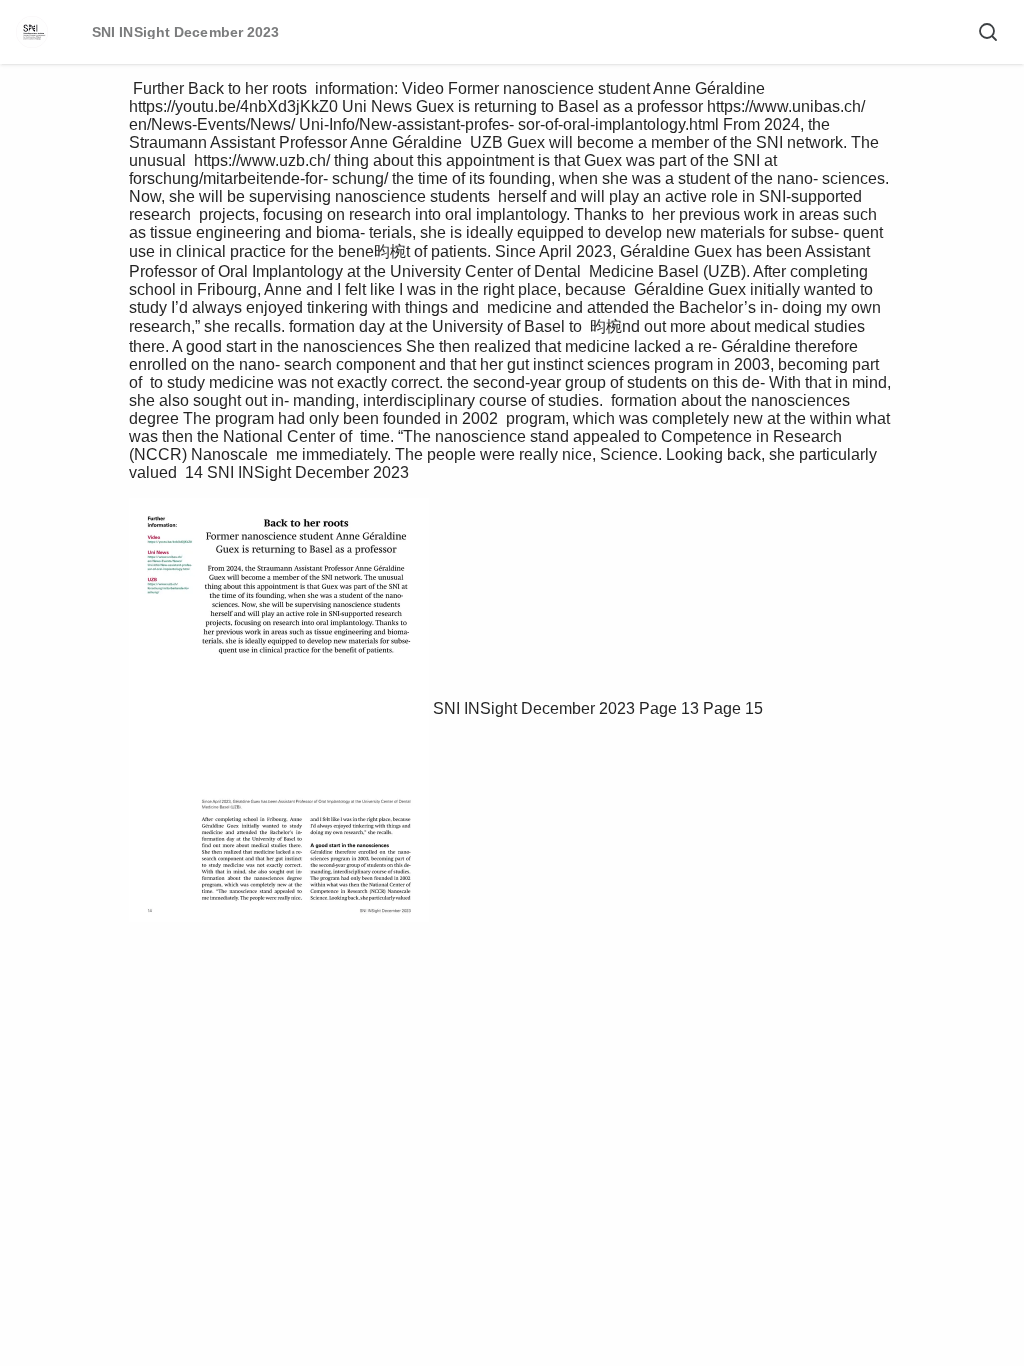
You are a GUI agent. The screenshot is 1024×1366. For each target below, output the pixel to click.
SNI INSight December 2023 (534, 708)
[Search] (988, 32)
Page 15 (733, 708)
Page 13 (669, 708)
